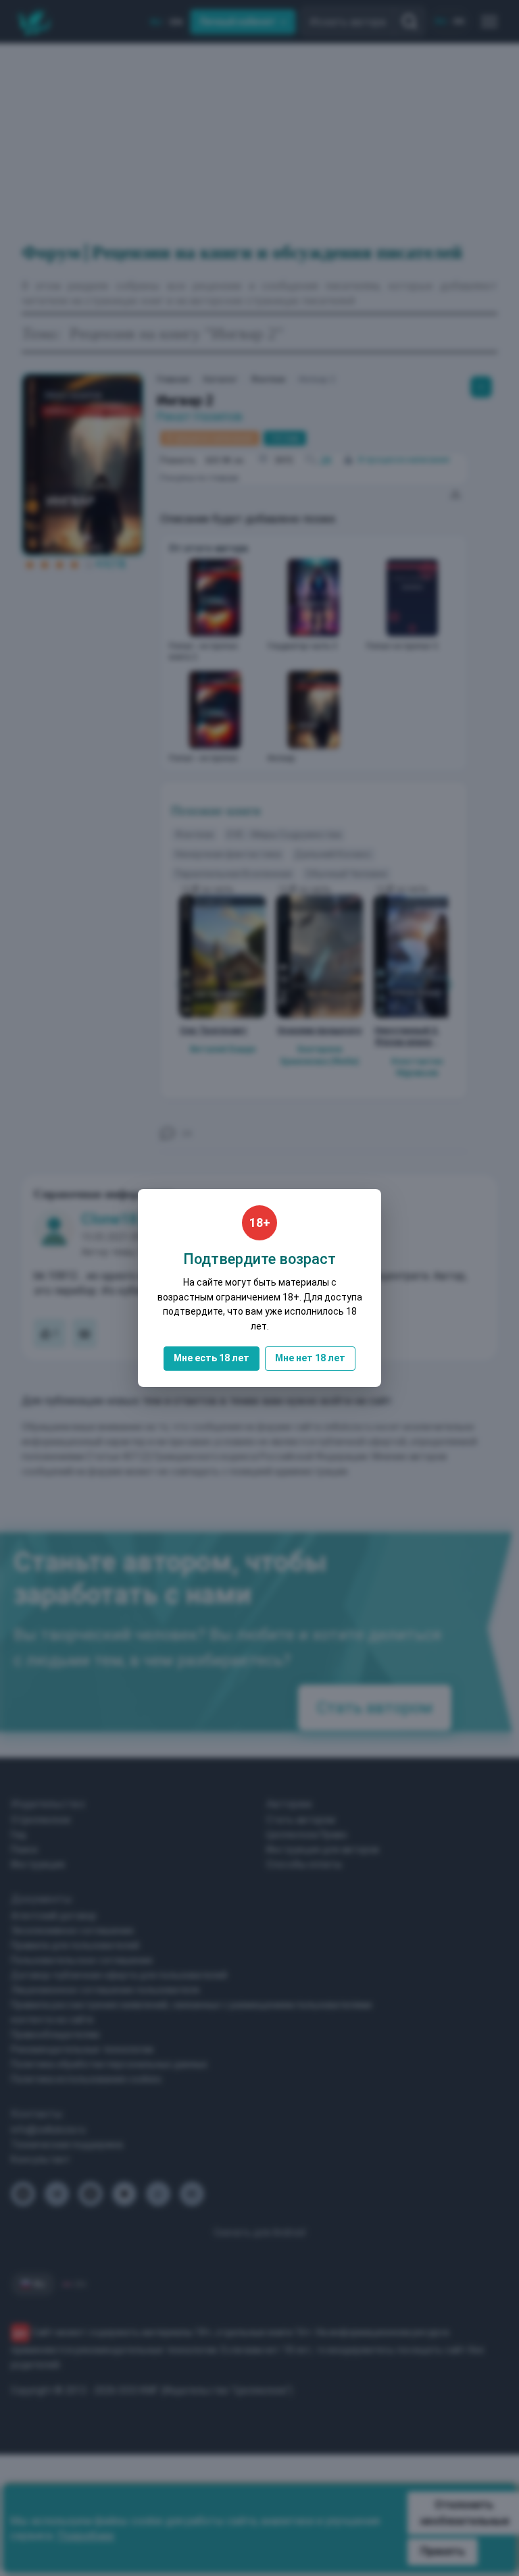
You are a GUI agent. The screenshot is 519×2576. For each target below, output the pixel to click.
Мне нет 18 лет (310, 1358)
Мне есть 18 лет (212, 1358)
